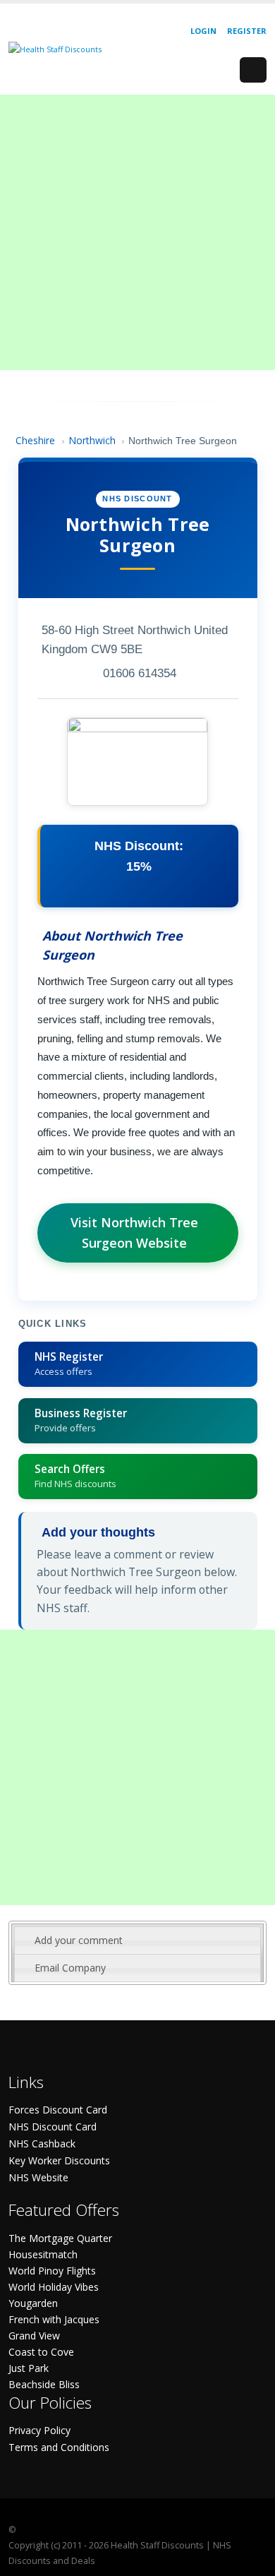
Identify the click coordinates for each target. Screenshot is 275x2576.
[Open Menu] (253, 70)
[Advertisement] (137, 232)
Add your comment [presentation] (79, 1940)
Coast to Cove (41, 2352)
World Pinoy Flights (52, 2271)
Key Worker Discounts (59, 2160)
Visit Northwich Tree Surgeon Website (134, 1233)
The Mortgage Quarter (60, 2238)
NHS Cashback (42, 2143)
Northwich (92, 440)
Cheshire (35, 440)
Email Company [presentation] (70, 1968)
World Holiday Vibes (54, 2287)
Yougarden (33, 2303)
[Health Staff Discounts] (55, 48)
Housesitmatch (43, 2254)
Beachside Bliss (44, 2384)
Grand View (34, 2336)
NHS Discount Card (53, 2127)
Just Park (29, 2368)
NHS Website (38, 2177)
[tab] (137, 1940)
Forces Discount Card (58, 2110)
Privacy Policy (39, 2430)
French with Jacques (54, 2319)
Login (203, 31)
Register (247, 31)
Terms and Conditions (59, 2447)
